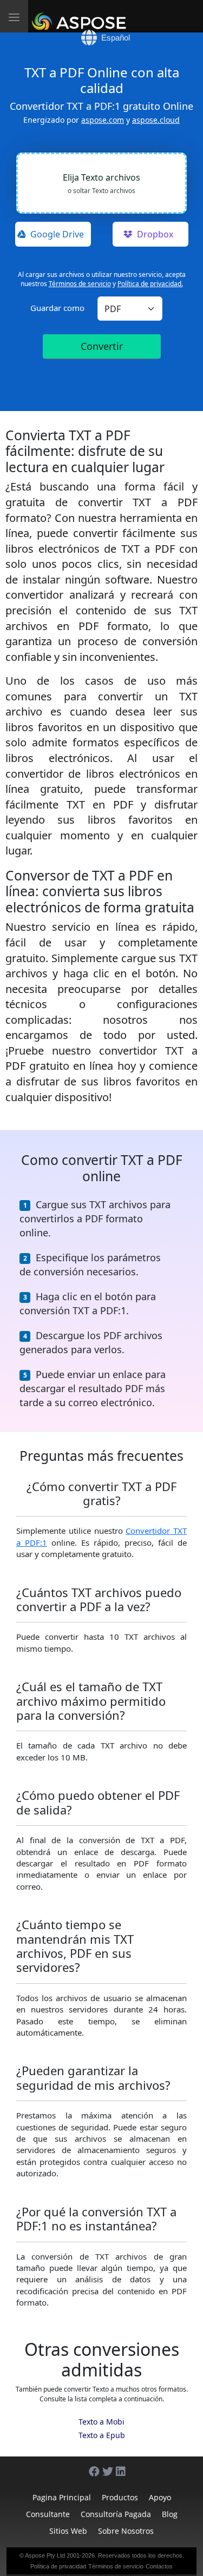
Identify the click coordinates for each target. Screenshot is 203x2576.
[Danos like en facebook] (89, 2466)
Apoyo (160, 2497)
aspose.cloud (156, 120)
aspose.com (103, 120)
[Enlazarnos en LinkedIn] (116, 2466)
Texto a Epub (102, 2435)
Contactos (159, 2566)
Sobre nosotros (126, 2531)
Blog (170, 2514)
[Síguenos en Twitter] (102, 2466)
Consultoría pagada (116, 2514)
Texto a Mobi (101, 2422)
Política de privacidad (58, 2566)
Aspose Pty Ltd (45, 2555)
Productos (120, 2497)
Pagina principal (62, 2497)
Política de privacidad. (150, 284)
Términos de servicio (80, 284)
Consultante (48, 2514)
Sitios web (68, 2531)
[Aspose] (81, 16)
